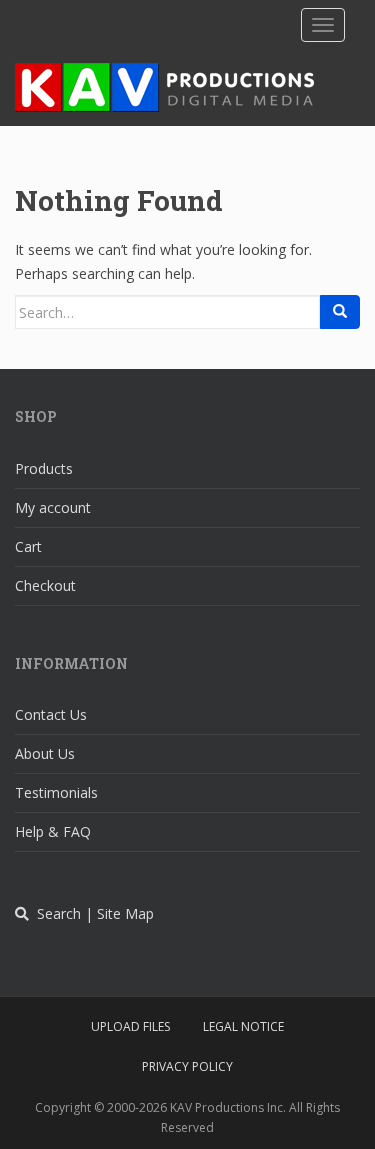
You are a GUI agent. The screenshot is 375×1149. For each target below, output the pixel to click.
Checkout (45, 585)
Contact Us (51, 714)
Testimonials (56, 792)
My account (53, 507)
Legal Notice (243, 1026)
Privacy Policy (187, 1066)
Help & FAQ (53, 831)
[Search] (340, 312)
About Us (45, 753)
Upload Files (130, 1026)
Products (44, 468)
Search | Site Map (91, 913)
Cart (28, 546)
